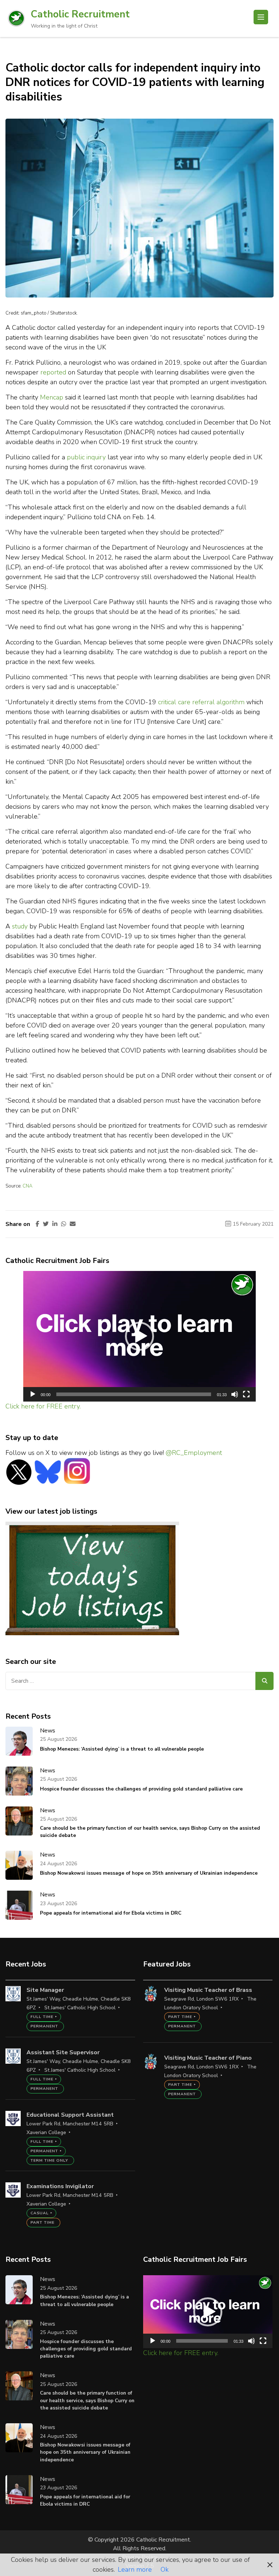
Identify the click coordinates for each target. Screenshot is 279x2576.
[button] (139, 1336)
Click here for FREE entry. (43, 1406)
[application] (139, 1336)
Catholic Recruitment (80, 14)
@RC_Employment (194, 1453)
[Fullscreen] (246, 1394)
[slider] (134, 1394)
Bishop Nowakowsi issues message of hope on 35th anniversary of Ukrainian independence (149, 1873)
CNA (27, 1186)
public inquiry (86, 457)
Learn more (135, 2569)
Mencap (52, 397)
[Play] (33, 1394)
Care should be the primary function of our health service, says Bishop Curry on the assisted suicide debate (150, 1832)
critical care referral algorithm (201, 702)
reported (53, 372)
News (48, 1731)
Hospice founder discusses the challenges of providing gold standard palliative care (141, 1789)
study (20, 926)
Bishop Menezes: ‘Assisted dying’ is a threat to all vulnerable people (122, 1749)
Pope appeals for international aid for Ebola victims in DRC (111, 1913)
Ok (165, 2569)
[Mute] (235, 1394)
